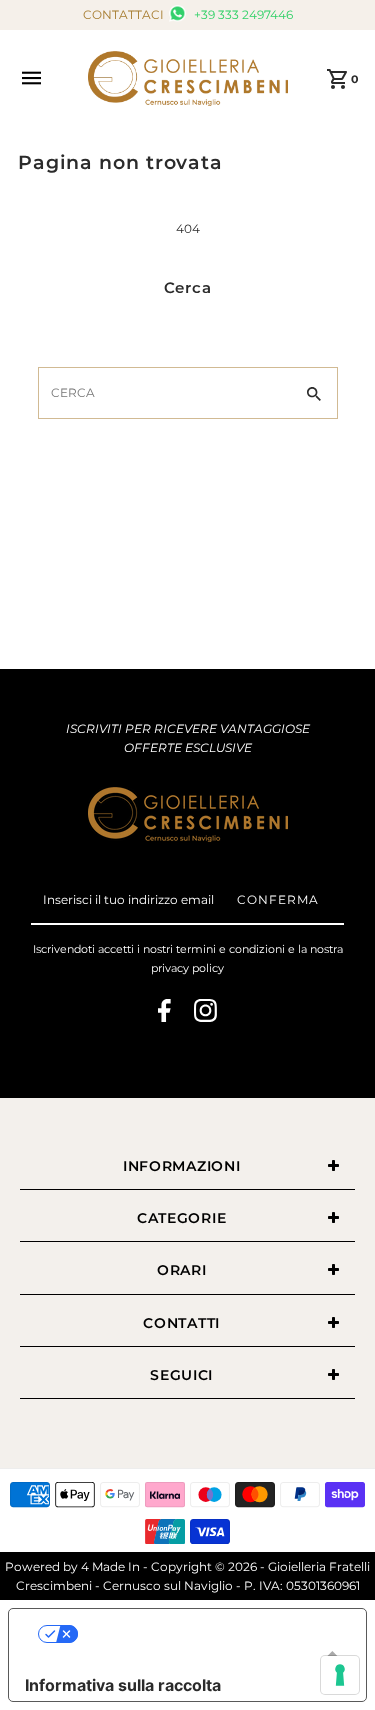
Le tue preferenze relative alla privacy (207, 1634)
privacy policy (187, 968)
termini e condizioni (230, 949)
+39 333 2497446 (242, 14)
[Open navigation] (44, 78)
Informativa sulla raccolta (123, 1685)
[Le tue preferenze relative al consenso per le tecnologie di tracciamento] (340, 1675)
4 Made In (110, 1566)
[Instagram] (205, 1013)
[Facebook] (164, 1013)
